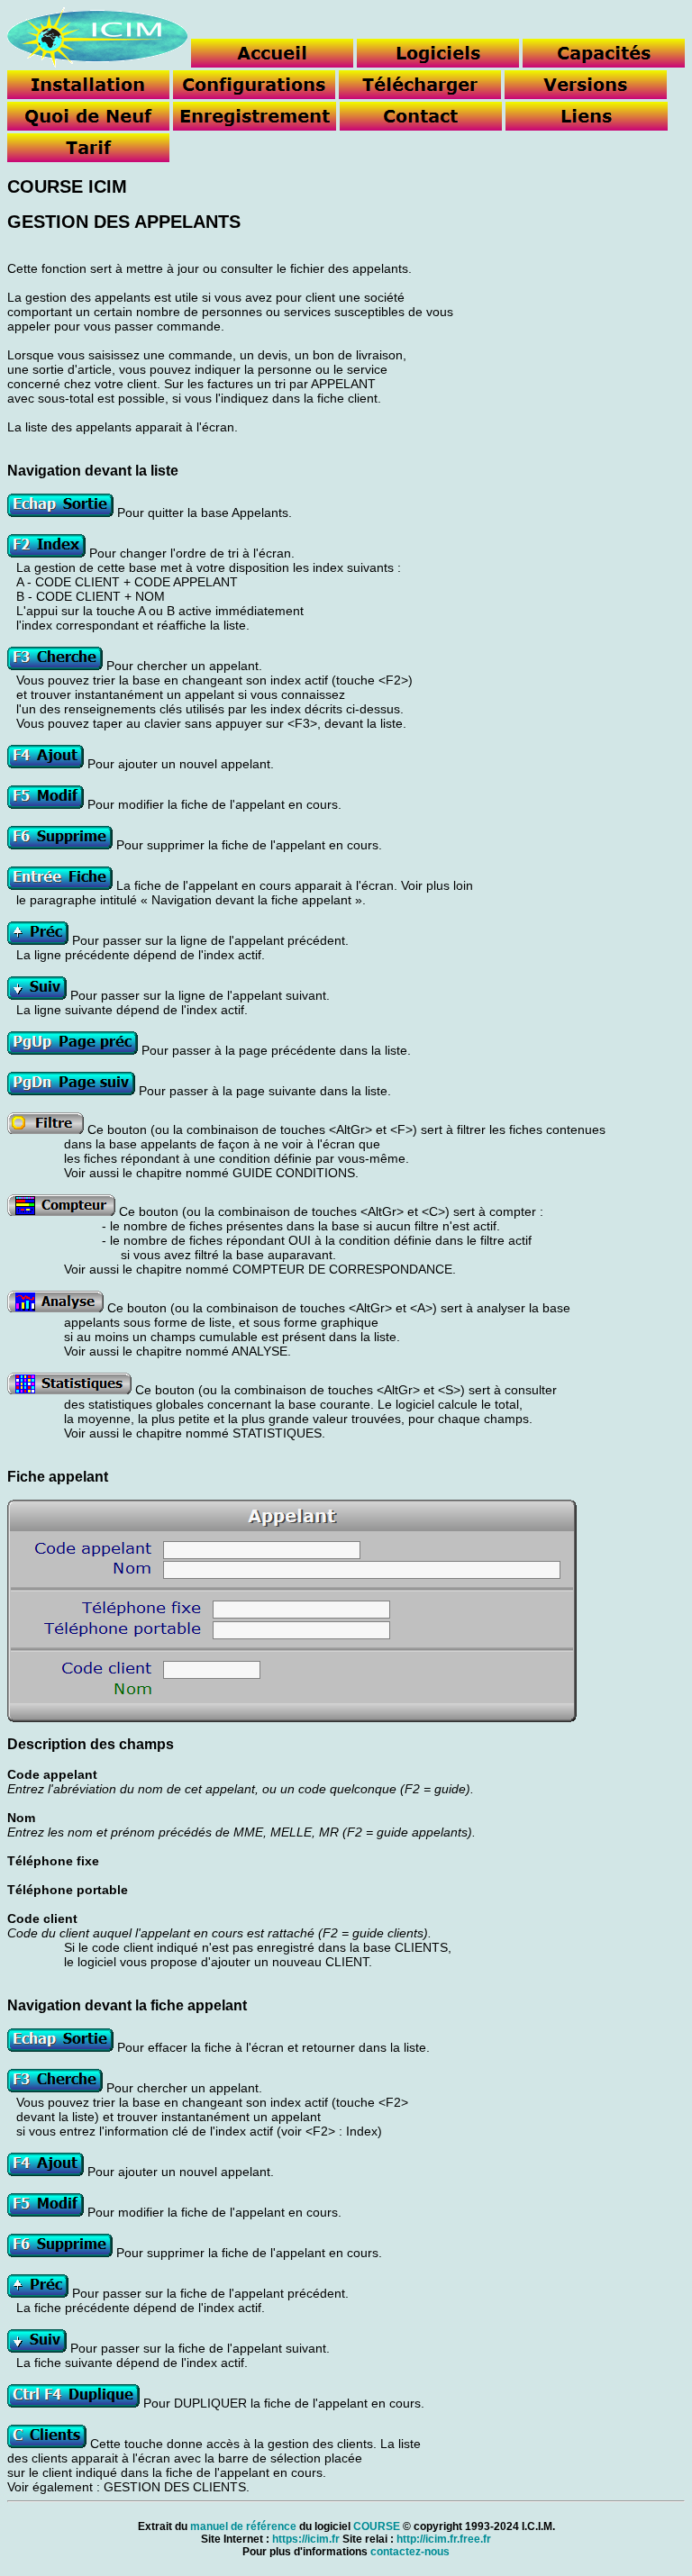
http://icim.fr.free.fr (444, 2539)
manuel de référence (243, 2526)
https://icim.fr (306, 2539)
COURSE (377, 2526)
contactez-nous (410, 2552)
